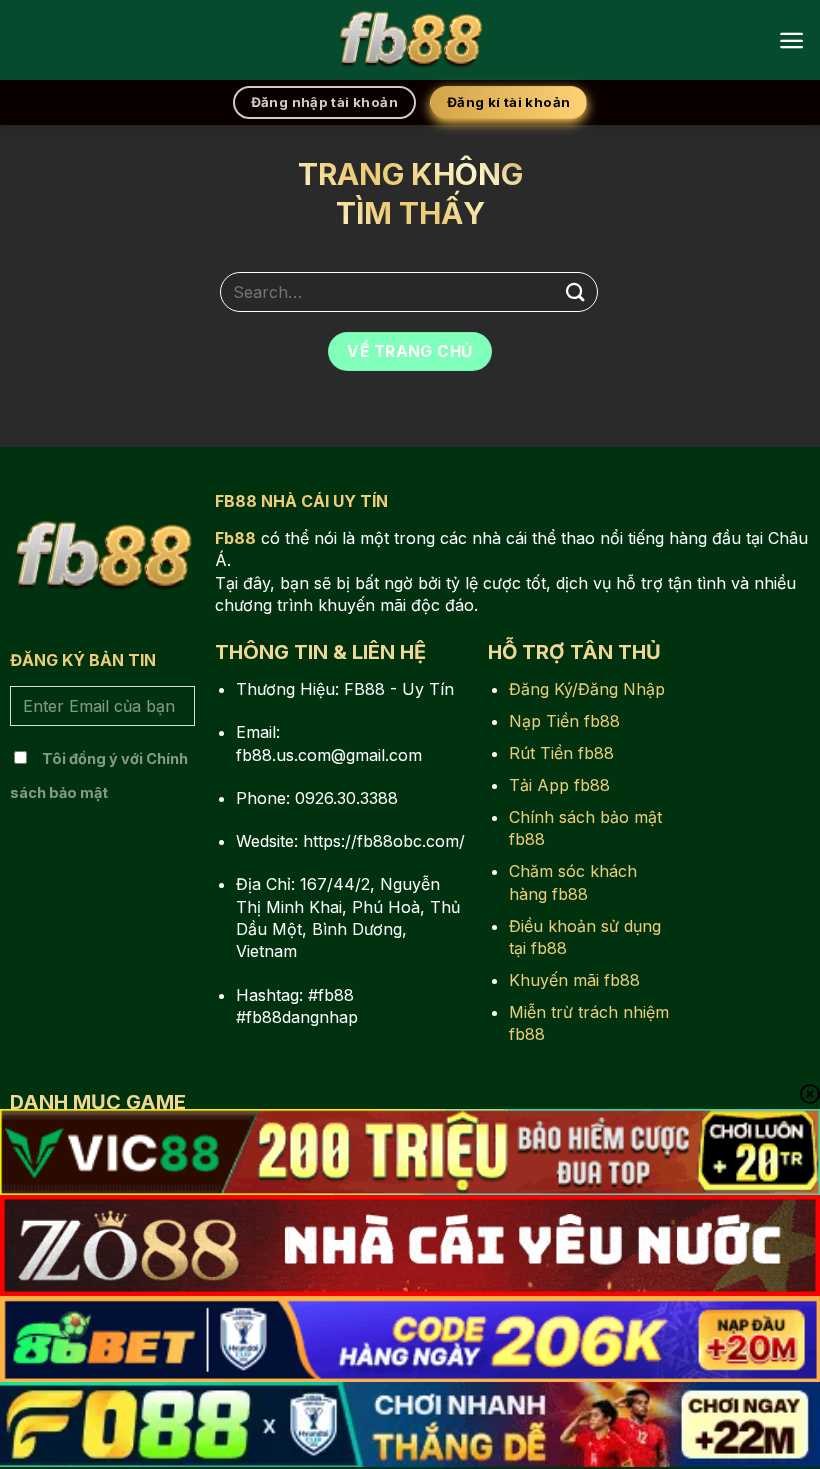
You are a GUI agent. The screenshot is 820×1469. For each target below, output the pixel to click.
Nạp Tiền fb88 (564, 721)
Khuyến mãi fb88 (574, 980)
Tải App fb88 (559, 785)
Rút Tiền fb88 (561, 753)
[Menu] (791, 40)
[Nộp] (576, 291)
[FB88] (410, 40)
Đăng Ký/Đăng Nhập (587, 689)
